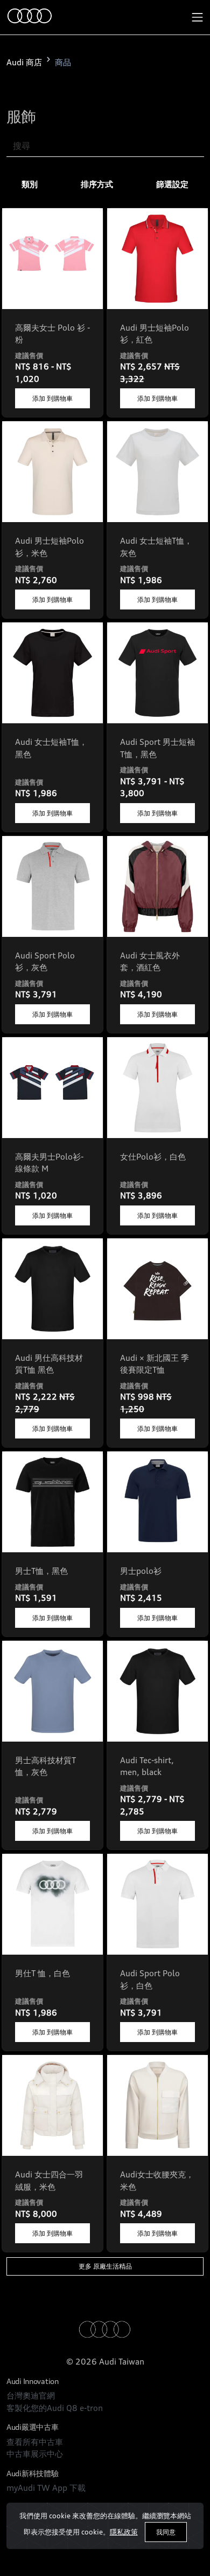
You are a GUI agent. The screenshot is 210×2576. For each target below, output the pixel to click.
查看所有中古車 (35, 2442)
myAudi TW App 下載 (46, 2488)
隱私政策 (124, 2532)
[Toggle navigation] (198, 17)
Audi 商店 (24, 62)
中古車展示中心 (35, 2454)
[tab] (30, 185)
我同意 (166, 2532)
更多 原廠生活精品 (105, 2266)
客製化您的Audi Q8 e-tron (55, 2408)
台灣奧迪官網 (31, 2396)
